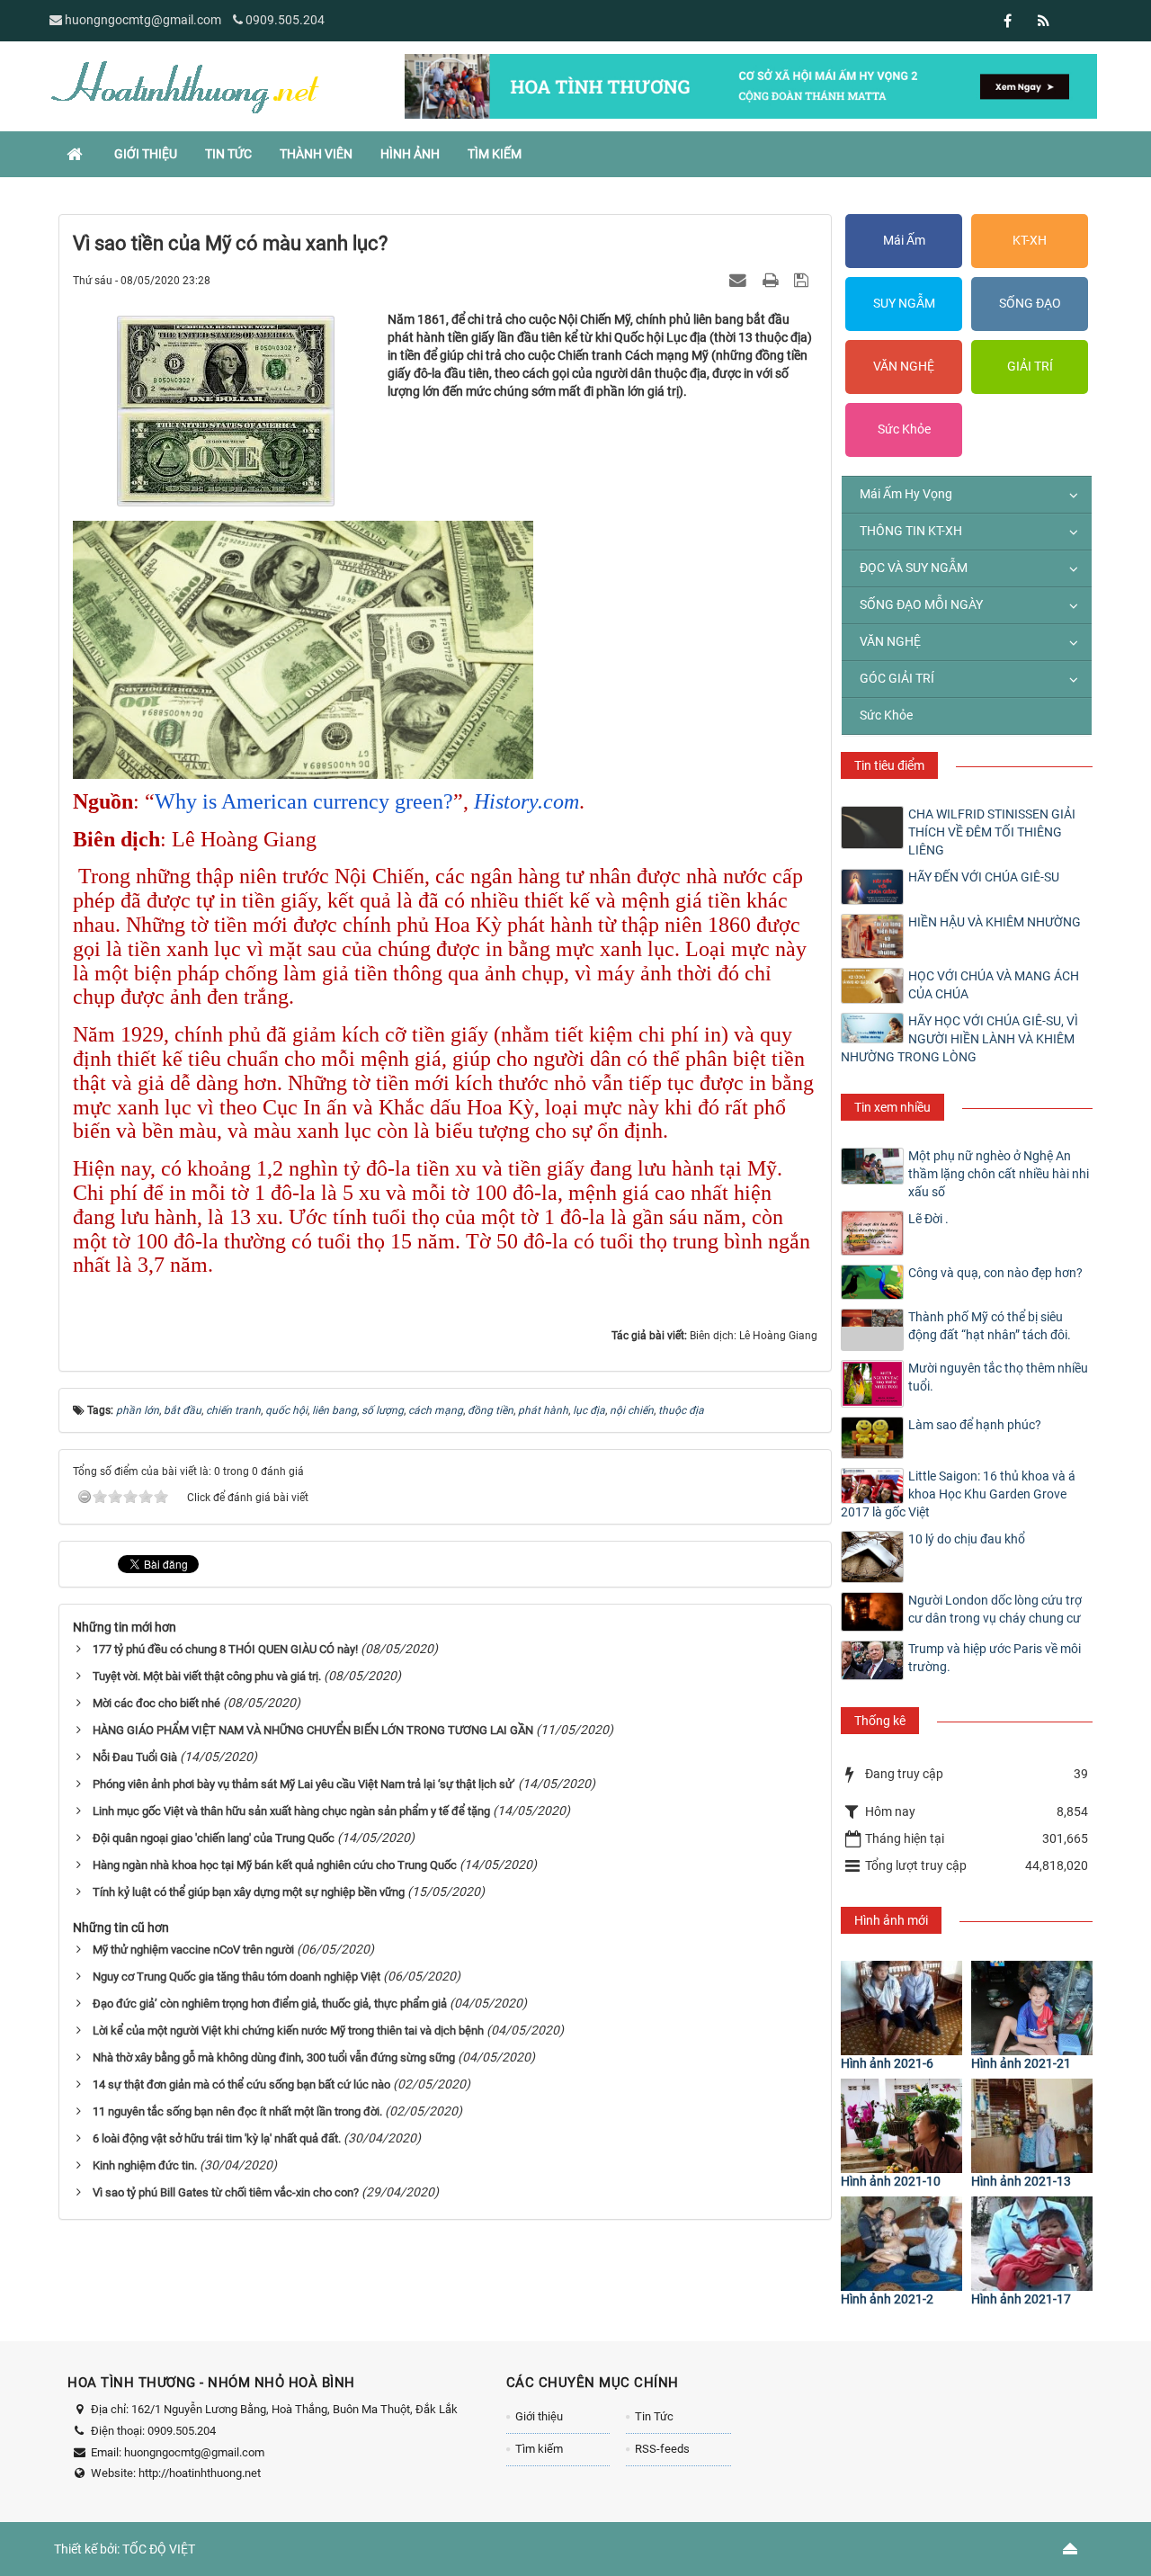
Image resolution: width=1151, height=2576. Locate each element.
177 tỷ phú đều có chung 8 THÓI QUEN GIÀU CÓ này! (225, 1649)
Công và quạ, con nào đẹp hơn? (995, 1273)
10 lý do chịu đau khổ (967, 1539)
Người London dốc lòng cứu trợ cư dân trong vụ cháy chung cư (995, 1609)
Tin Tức (654, 2416)
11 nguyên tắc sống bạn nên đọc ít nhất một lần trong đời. (237, 2111)
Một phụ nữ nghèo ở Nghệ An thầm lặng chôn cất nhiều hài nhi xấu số (999, 1174)
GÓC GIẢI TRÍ (897, 678)
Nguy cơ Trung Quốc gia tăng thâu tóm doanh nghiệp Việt (236, 1977)
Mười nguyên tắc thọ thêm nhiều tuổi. (998, 1377)
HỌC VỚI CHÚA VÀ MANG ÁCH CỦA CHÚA (994, 985)
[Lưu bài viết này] (803, 280)
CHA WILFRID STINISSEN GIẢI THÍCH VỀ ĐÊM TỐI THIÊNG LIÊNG (992, 832)
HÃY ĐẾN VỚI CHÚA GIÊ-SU (984, 877)
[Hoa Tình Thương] (184, 85)
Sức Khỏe (904, 429)
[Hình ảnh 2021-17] (1032, 2244)
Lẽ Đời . (928, 1219)
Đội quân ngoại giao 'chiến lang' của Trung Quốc (214, 1838)
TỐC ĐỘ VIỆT (159, 2549)
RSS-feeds (662, 2449)
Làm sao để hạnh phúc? (975, 1425)
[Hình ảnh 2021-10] (901, 2126)
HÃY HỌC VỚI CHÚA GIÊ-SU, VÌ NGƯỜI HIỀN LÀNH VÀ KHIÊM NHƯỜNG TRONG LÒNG (959, 1039)
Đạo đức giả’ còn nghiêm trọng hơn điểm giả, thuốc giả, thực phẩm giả (270, 2004)
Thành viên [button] (316, 154)
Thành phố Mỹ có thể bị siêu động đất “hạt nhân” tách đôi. (990, 1326)
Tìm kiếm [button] (495, 154)
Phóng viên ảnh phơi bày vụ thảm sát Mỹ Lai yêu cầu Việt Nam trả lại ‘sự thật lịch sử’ (304, 1784)
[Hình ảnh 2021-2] (901, 2244)
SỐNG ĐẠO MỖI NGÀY (921, 604)
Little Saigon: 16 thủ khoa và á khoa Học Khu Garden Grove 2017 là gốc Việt (958, 1494)
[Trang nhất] (76, 154)
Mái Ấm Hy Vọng (906, 494)
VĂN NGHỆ (904, 366)
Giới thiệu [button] (146, 154)
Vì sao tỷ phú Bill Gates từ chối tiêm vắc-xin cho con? (226, 2192)
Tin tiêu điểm (889, 765)
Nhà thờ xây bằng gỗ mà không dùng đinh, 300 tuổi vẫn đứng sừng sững (274, 2057)
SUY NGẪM (904, 303)
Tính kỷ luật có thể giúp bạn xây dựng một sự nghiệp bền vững (249, 1892)
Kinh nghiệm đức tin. (145, 2165)
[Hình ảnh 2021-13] (1032, 2126)
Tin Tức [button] (228, 154)
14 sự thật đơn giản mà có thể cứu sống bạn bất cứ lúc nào (241, 2084)
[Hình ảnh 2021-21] (1032, 2008)
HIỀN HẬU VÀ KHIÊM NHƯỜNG (995, 922)
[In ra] (772, 280)
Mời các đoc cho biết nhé (156, 1703)
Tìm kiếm (539, 2449)
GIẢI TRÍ (1030, 366)
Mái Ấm (904, 240)
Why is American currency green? (304, 801)
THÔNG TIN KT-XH (911, 531)
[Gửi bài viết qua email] (740, 280)
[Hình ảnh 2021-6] (901, 2008)
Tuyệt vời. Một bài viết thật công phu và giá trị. (207, 1676)
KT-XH (1030, 240)
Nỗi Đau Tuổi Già (135, 1757)
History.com (526, 801)
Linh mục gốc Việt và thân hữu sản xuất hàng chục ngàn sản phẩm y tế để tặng (291, 1811)
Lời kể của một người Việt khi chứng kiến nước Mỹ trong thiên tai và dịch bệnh (288, 2030)
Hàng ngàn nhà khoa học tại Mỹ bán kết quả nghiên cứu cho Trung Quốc (275, 1865)
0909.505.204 (285, 20)
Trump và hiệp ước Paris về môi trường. (995, 1658)
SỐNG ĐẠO (1030, 303)
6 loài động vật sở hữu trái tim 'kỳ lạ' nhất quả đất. (217, 2138)
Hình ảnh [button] (410, 154)
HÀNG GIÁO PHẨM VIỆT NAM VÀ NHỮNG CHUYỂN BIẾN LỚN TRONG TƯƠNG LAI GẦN (313, 1730)
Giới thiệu (539, 2416)
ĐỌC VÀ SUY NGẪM (914, 568)
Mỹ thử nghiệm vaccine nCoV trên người (193, 1950)
